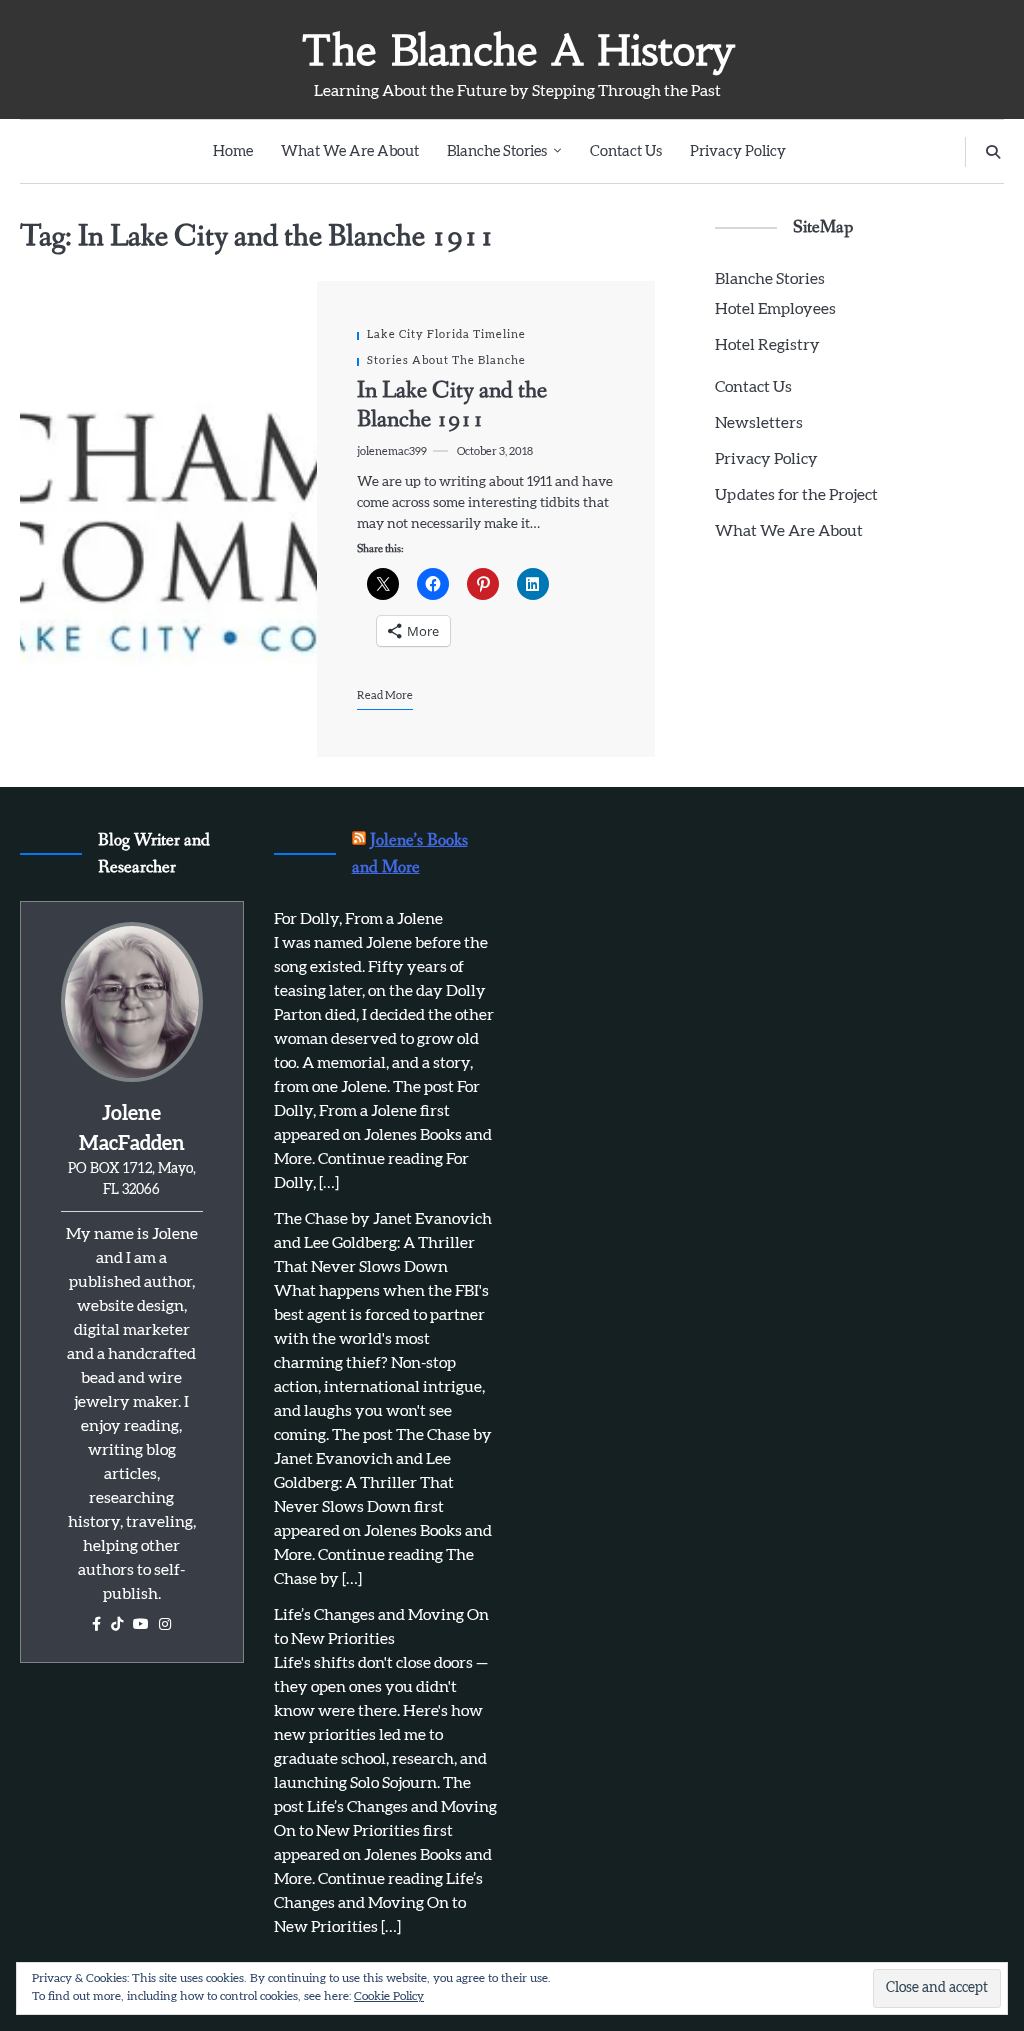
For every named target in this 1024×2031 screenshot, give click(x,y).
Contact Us (626, 151)
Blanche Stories (497, 151)
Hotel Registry (767, 345)
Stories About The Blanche (446, 360)
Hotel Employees (775, 309)
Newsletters (759, 423)
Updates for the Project (796, 495)
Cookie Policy (389, 1996)
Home (233, 151)
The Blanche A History (517, 50)
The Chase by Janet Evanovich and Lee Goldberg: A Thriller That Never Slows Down (383, 1243)
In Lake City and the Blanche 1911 (452, 405)
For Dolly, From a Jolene (358, 919)
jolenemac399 (392, 451)
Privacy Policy (738, 151)
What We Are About (350, 151)
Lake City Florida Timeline (446, 334)
